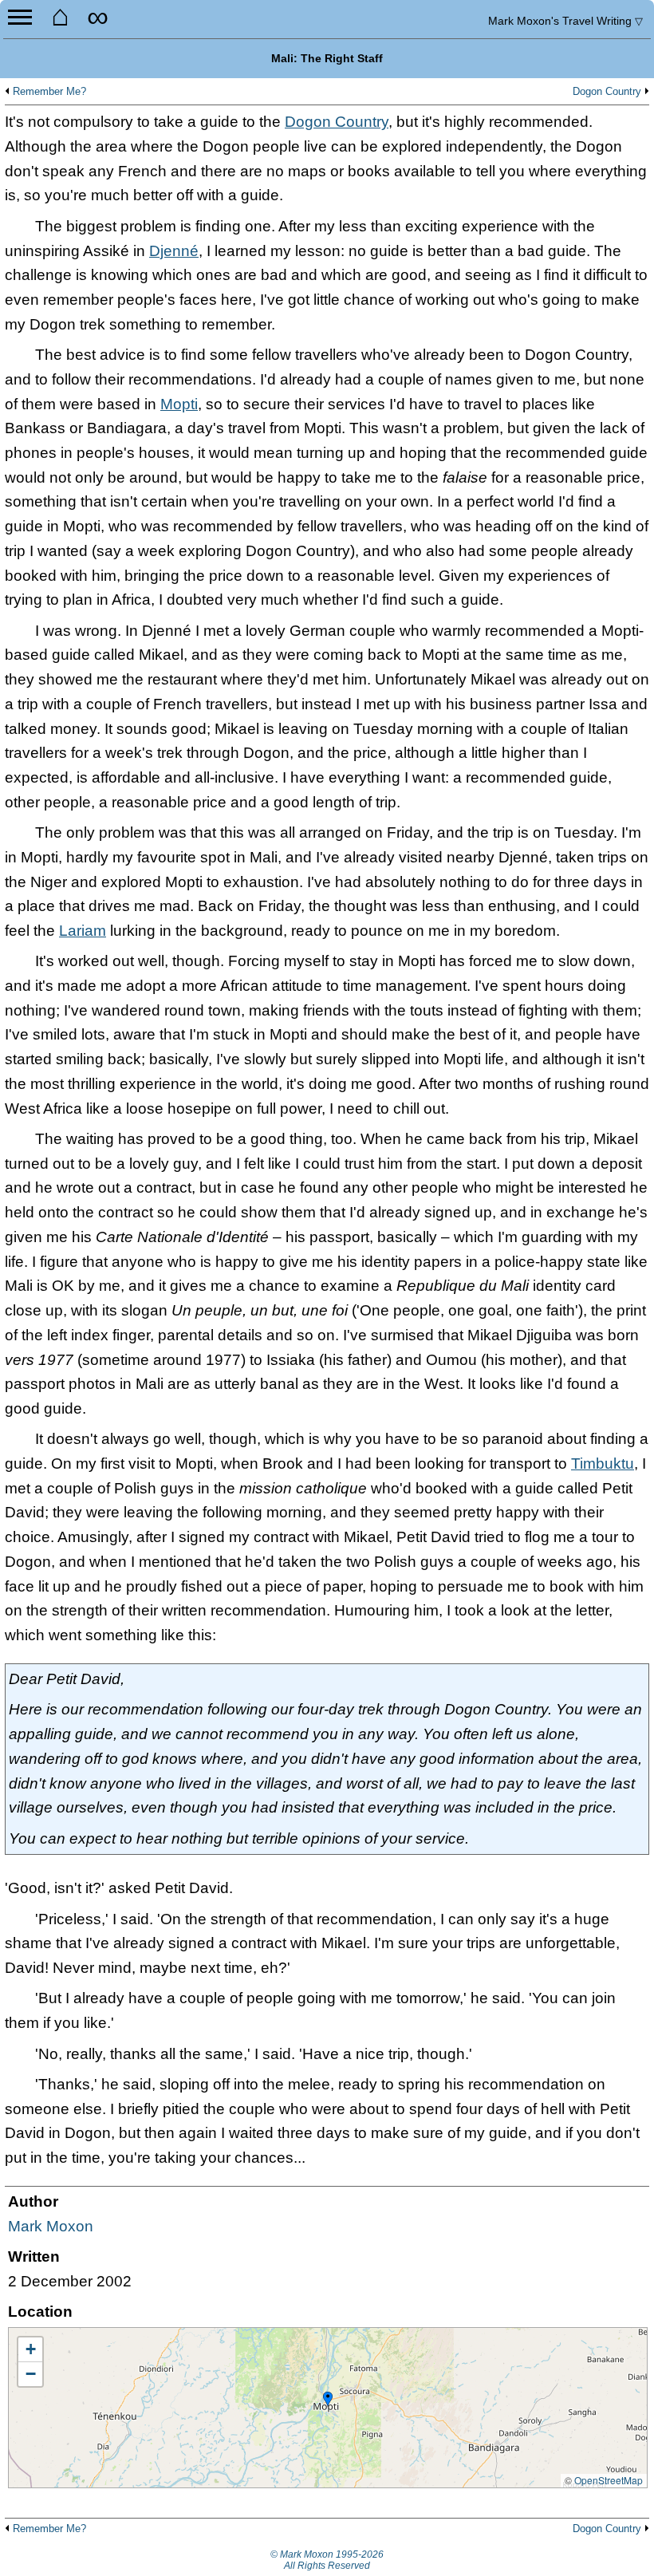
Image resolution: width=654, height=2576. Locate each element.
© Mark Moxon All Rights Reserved (327, 2560)
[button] (328, 2400)
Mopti (179, 404)
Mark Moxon (51, 2226)
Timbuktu (603, 1464)
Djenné (174, 251)
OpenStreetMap (609, 2480)
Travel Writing (565, 21)
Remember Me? (49, 92)
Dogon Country (607, 92)
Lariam (83, 931)
